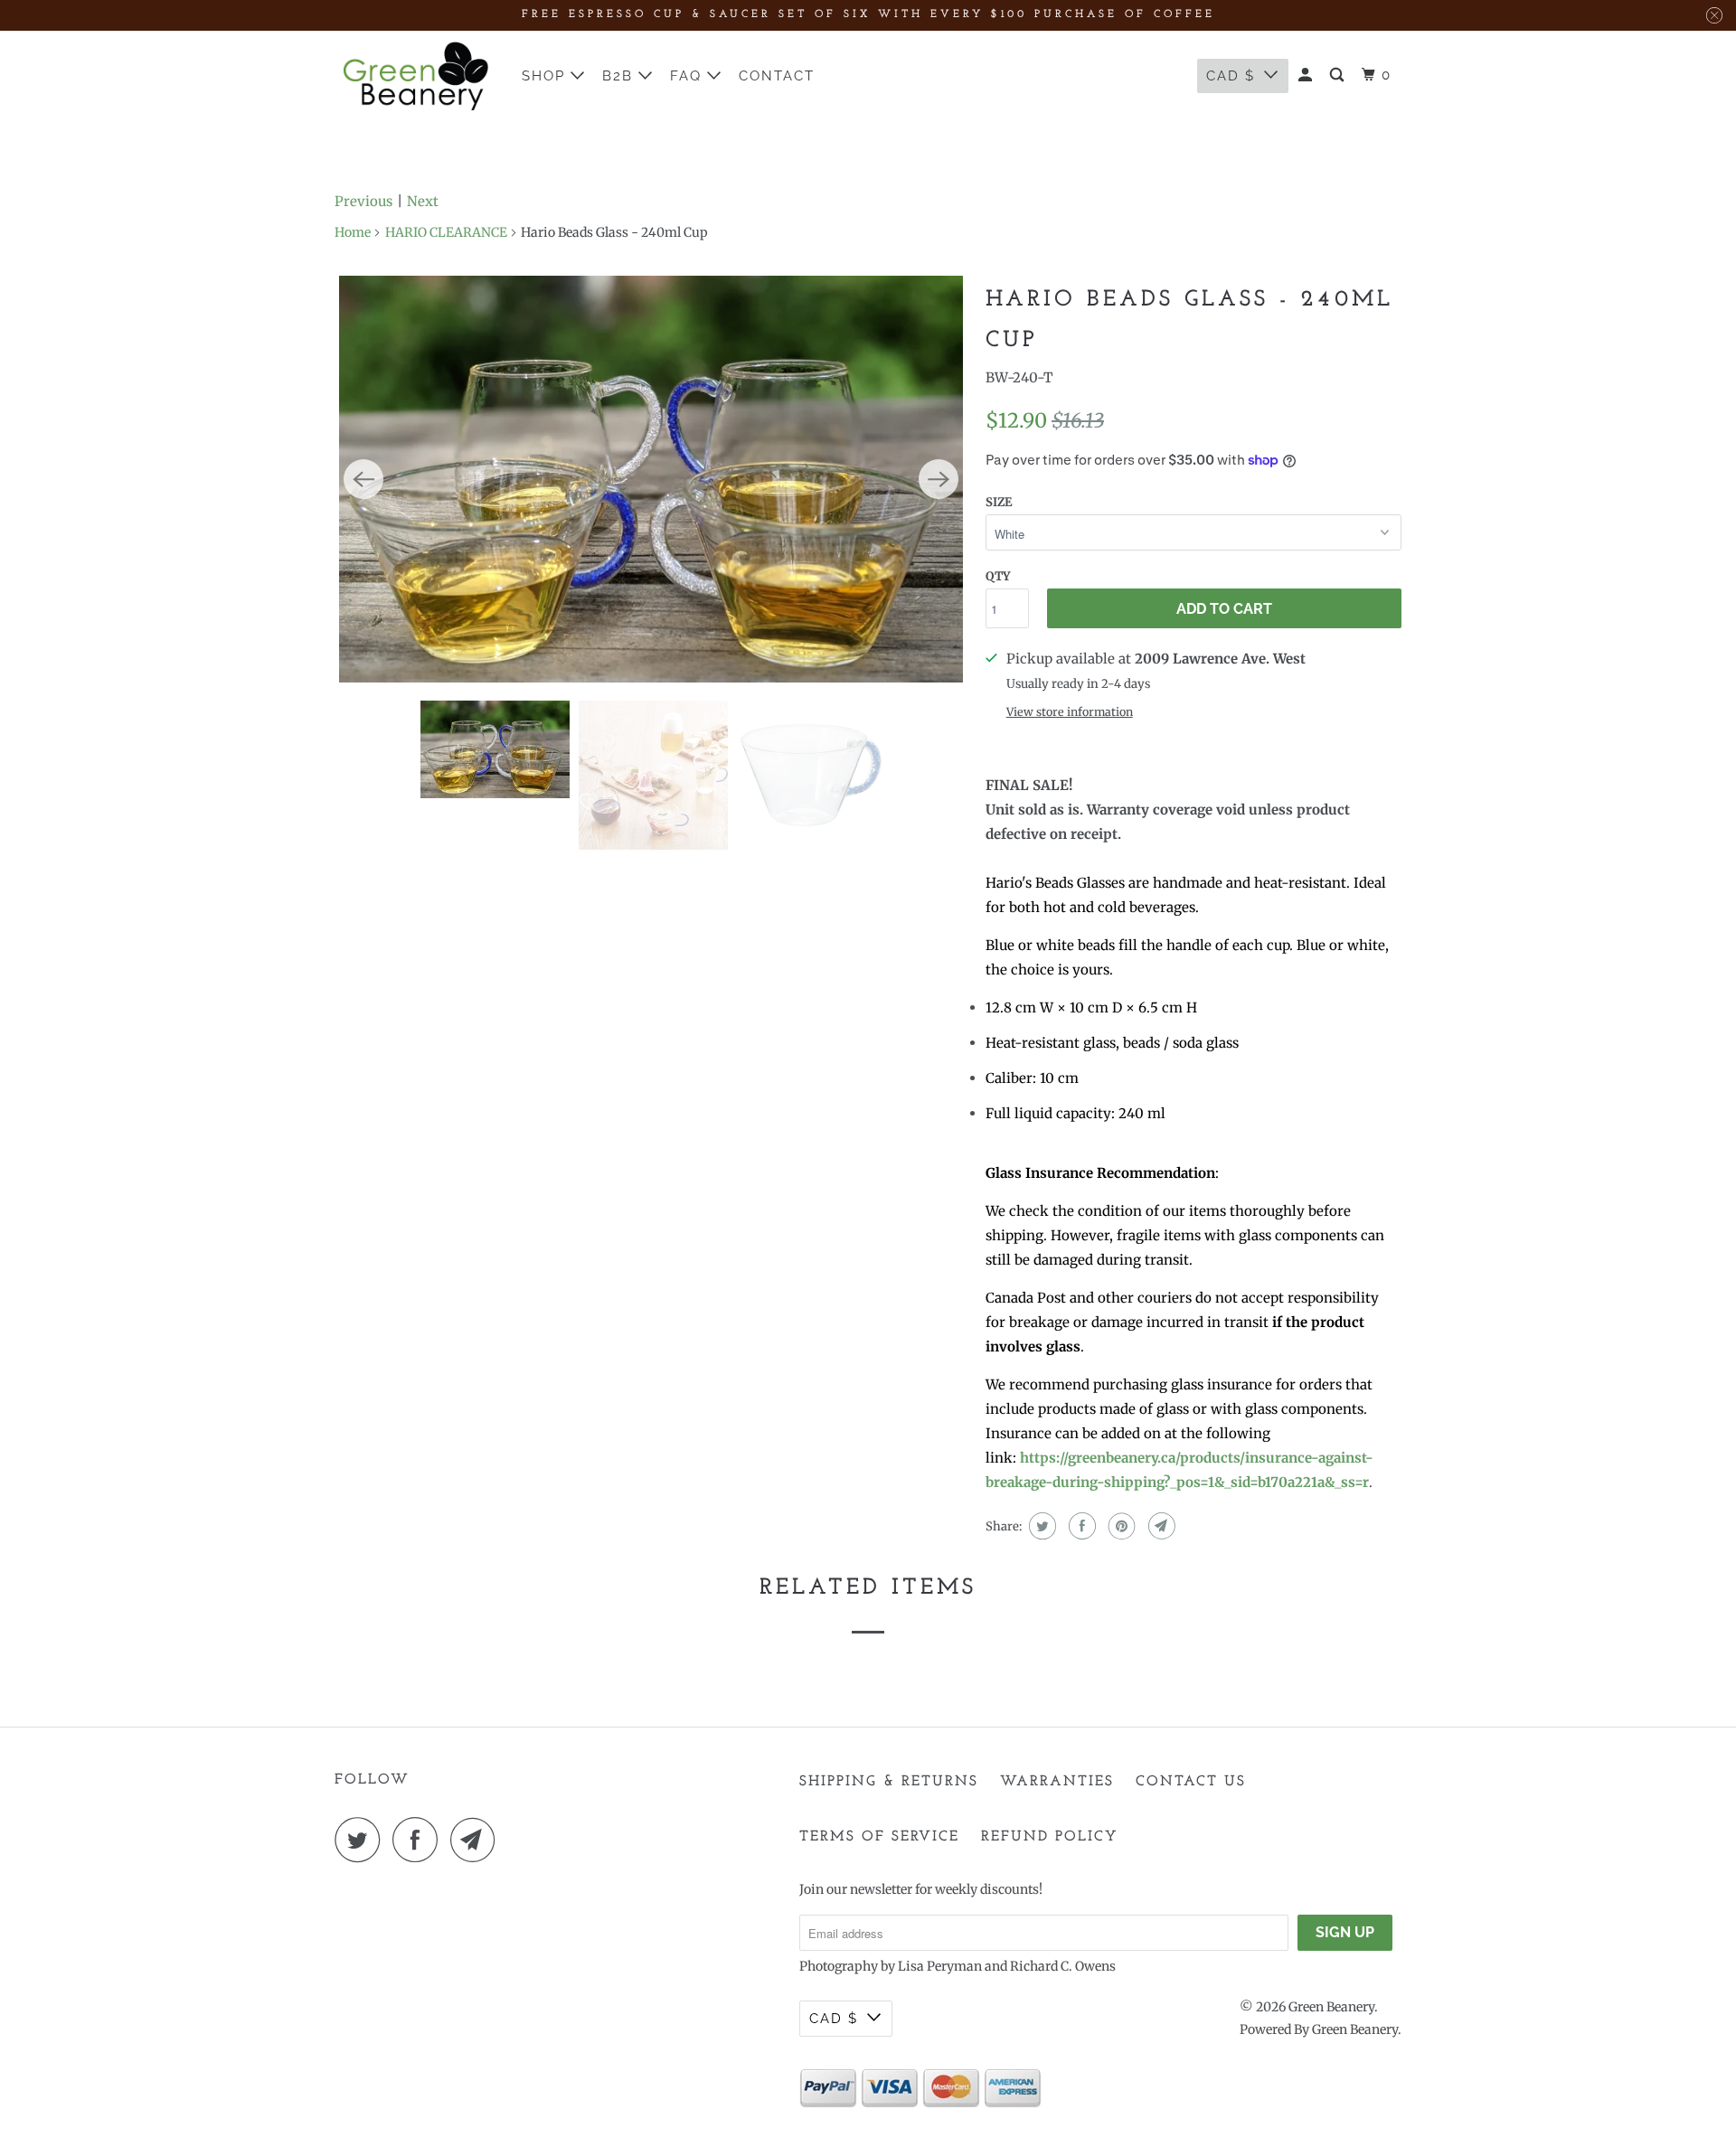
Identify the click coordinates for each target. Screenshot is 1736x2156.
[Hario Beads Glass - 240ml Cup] (651, 479)
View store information (1070, 712)
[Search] (1339, 75)
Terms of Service (879, 1837)
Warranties (1057, 1782)
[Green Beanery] (416, 76)
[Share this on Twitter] (1040, 1526)
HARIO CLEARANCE (446, 232)
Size (999, 502)
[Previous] (363, 479)
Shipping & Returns (889, 1782)
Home (353, 232)
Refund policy (1050, 1837)
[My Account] (1307, 75)
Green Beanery (1331, 2007)
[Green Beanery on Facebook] (420, 1840)
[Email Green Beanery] (477, 1840)
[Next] (939, 479)
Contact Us (1191, 1782)
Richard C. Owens (1063, 1966)
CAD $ (1231, 76)
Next (423, 201)
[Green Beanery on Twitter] (362, 1840)
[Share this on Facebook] (1080, 1526)
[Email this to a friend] (1160, 1526)
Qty (998, 576)
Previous (363, 201)
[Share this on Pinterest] (1120, 1526)
